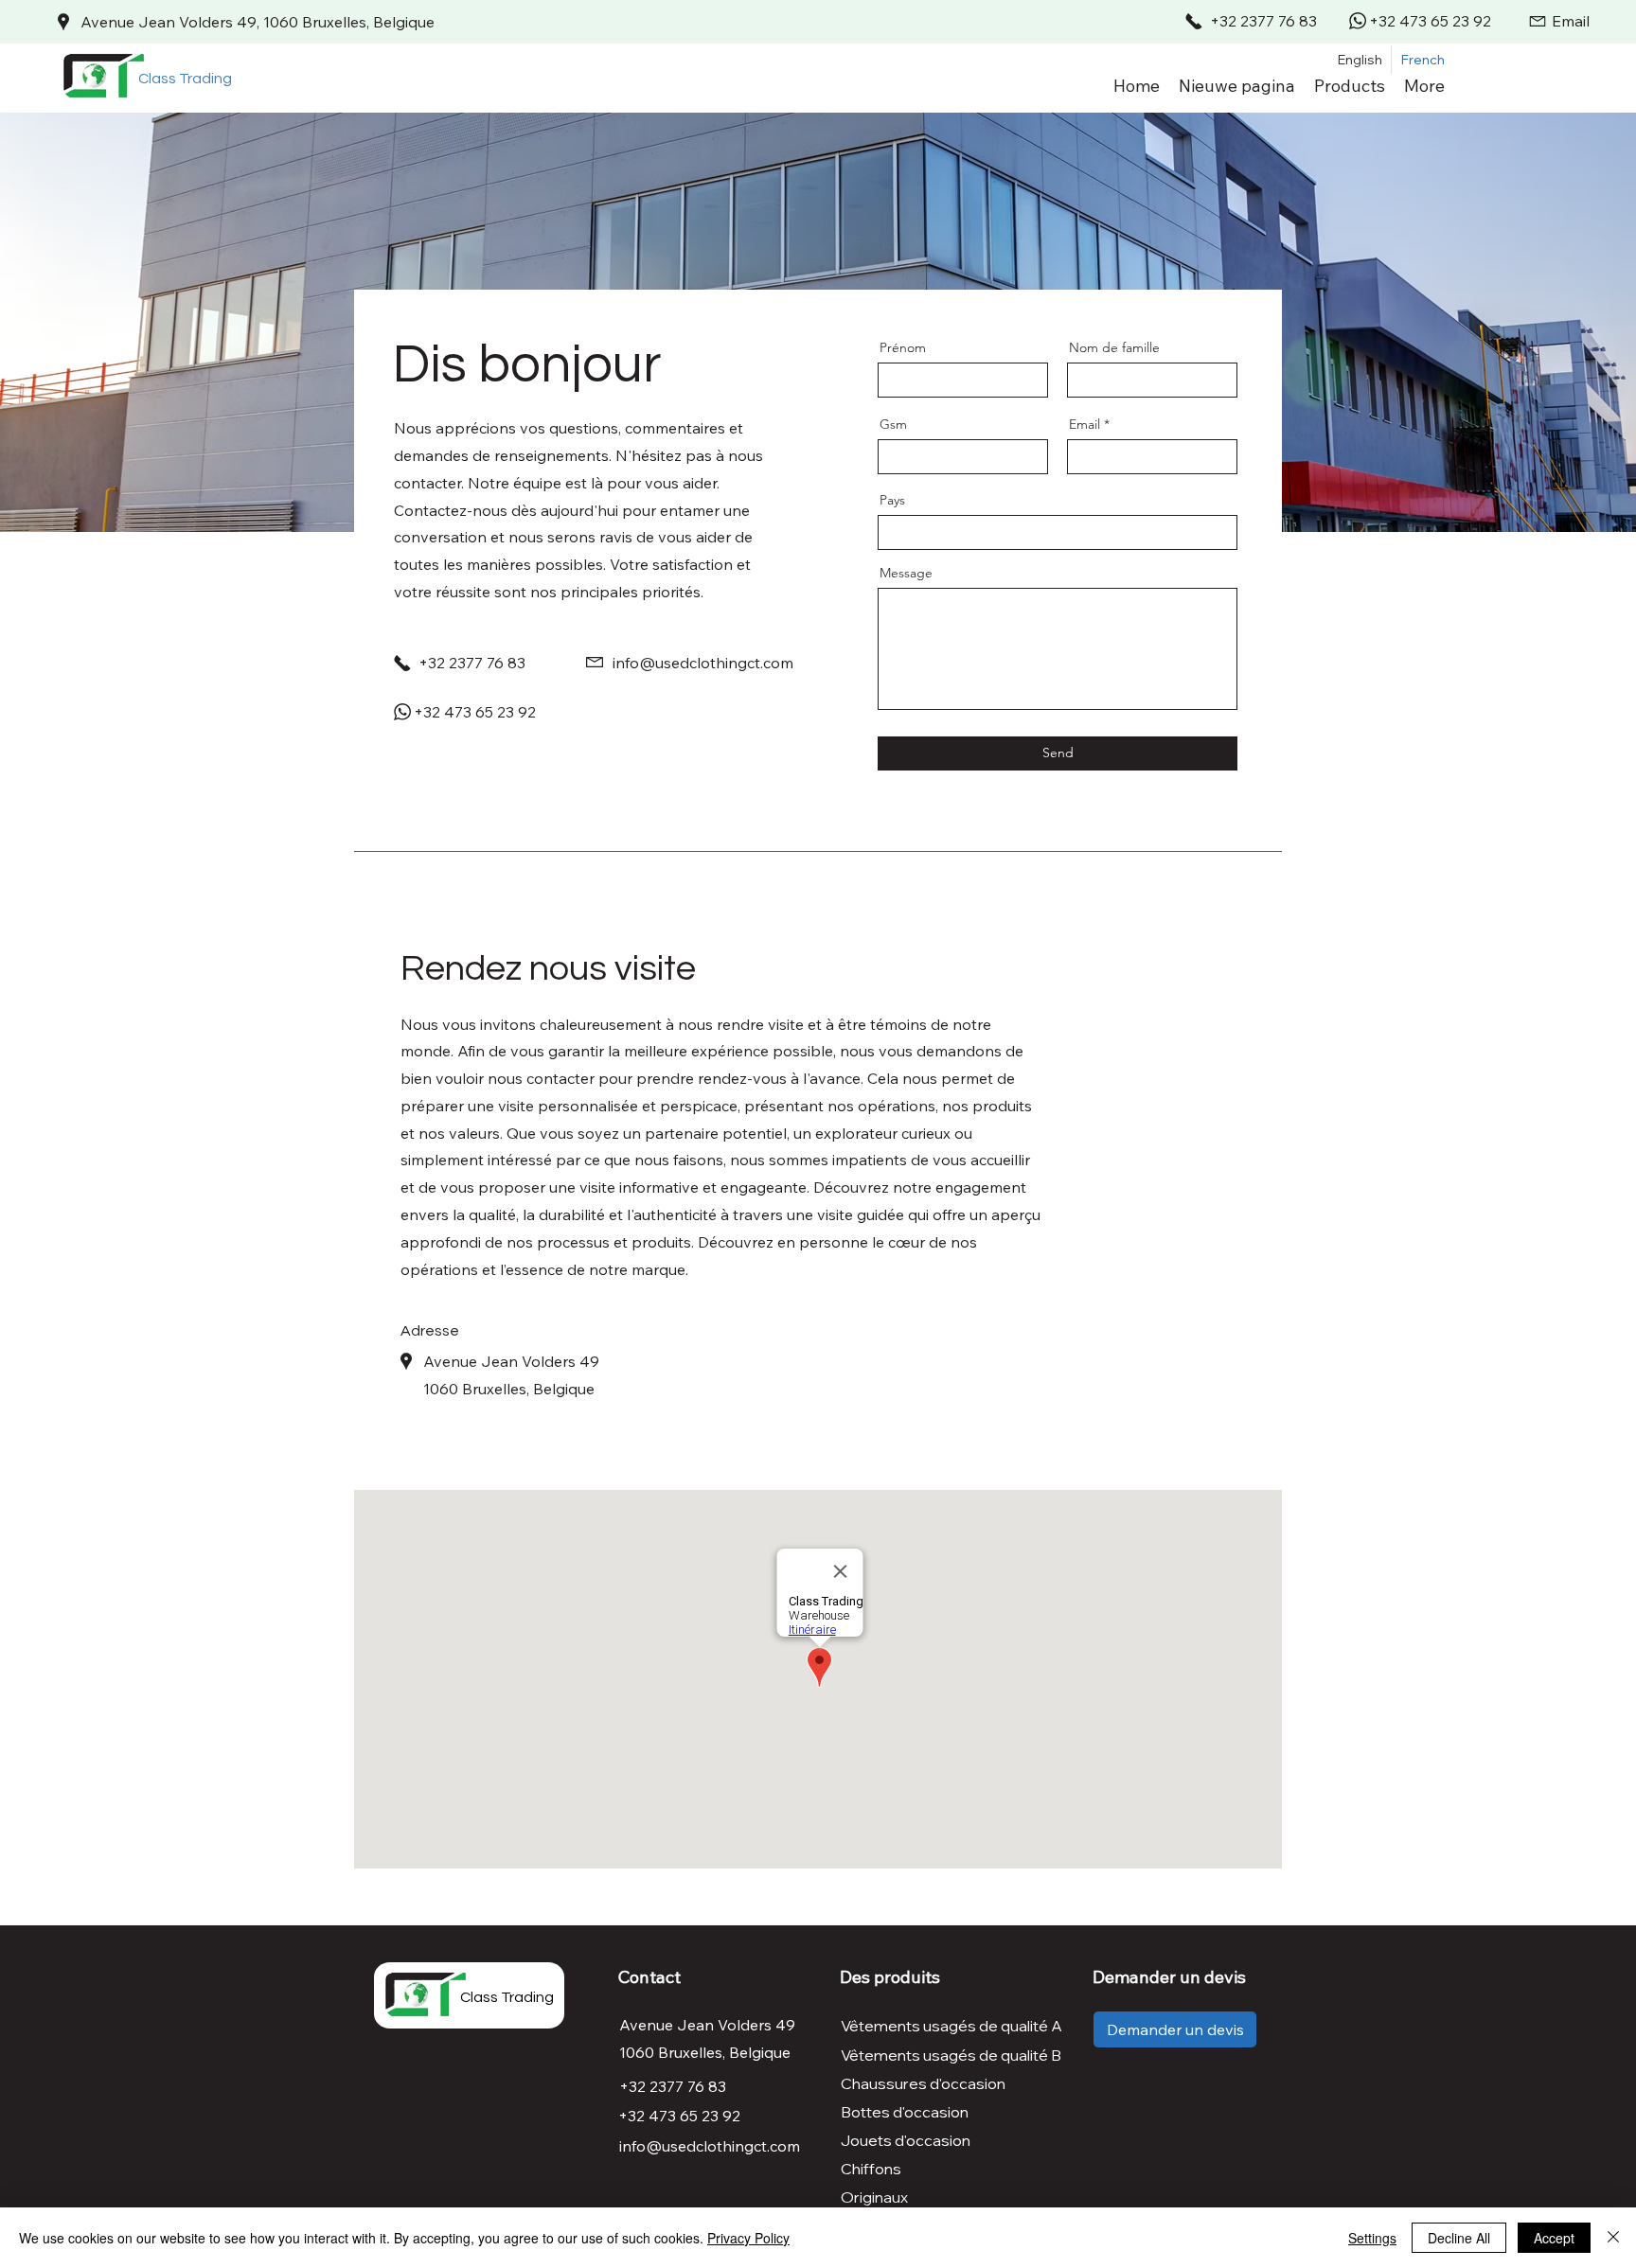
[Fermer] (1613, 2238)
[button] (1350, 85)
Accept (1554, 2238)
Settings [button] (1372, 2238)
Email (1085, 424)
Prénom (903, 347)
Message (906, 573)
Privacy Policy (748, 2238)
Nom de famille (1114, 347)
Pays (892, 500)
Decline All (1459, 2238)
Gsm (893, 424)
